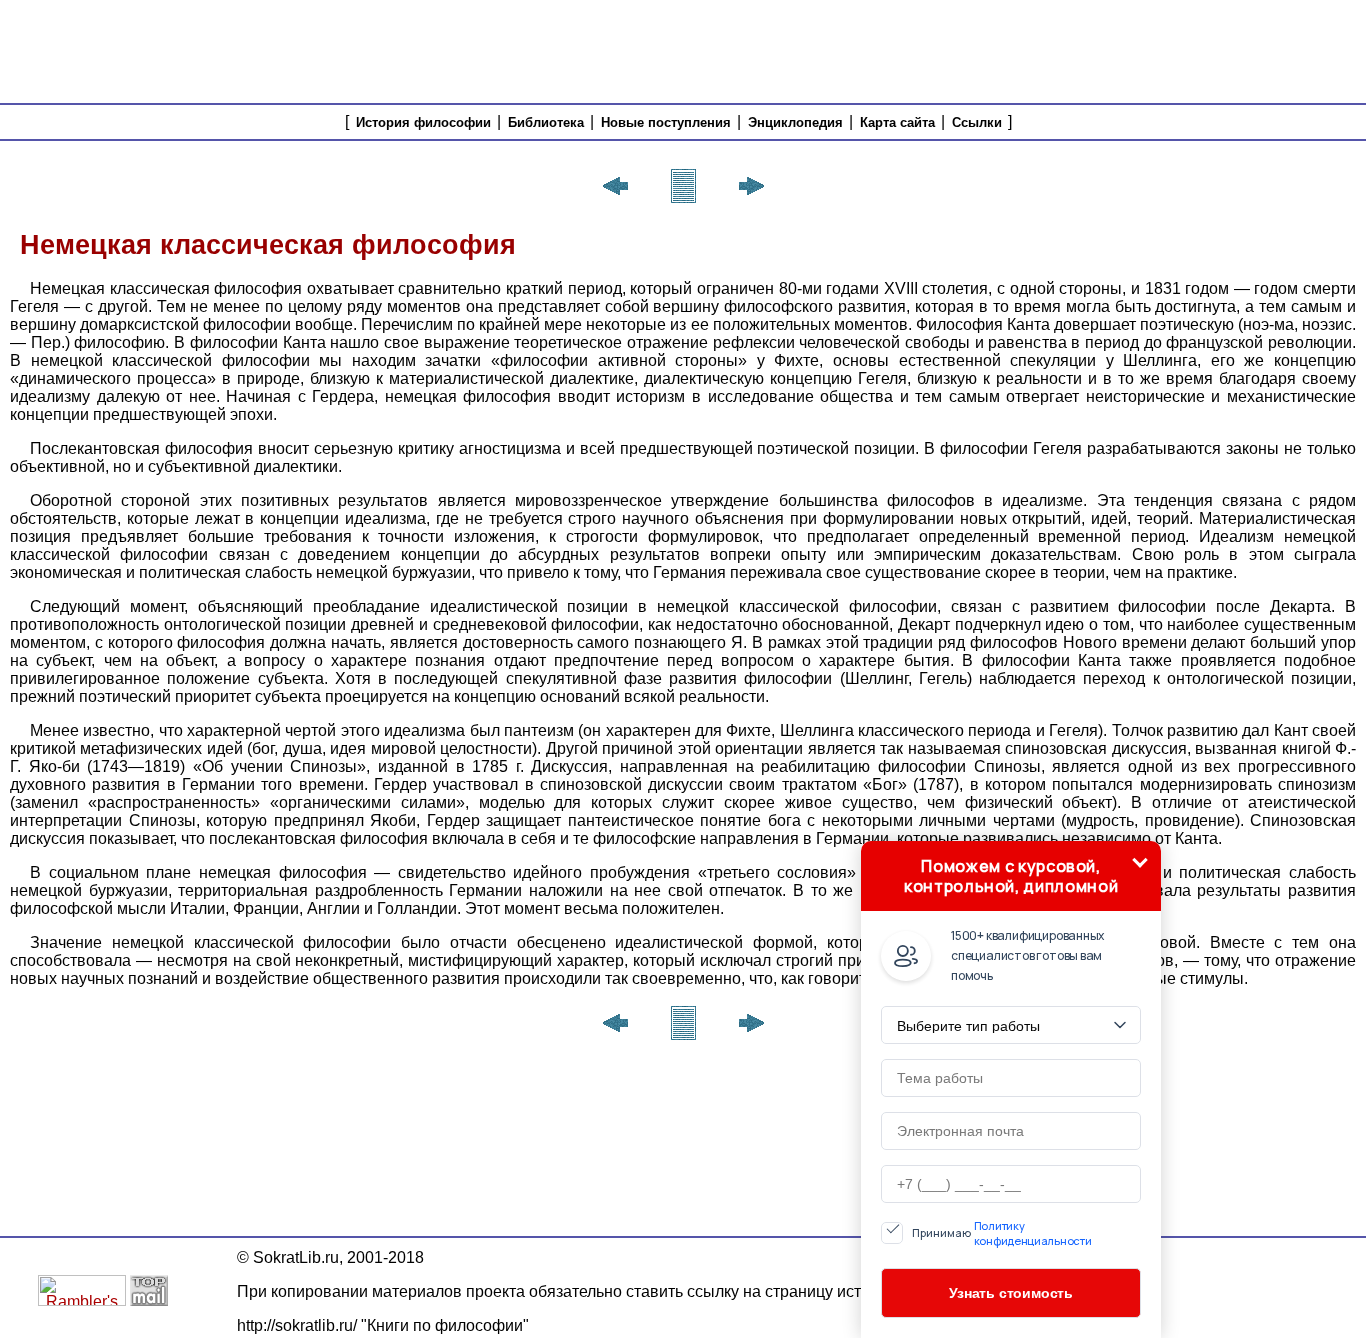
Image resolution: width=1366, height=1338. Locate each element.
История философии (423, 122)
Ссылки (977, 122)
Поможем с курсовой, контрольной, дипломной (1011, 876)
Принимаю (1002, 1233)
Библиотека (546, 122)
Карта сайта (897, 122)
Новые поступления (666, 122)
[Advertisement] (997, 50)
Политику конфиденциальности (1033, 1233)
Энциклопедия (795, 122)
